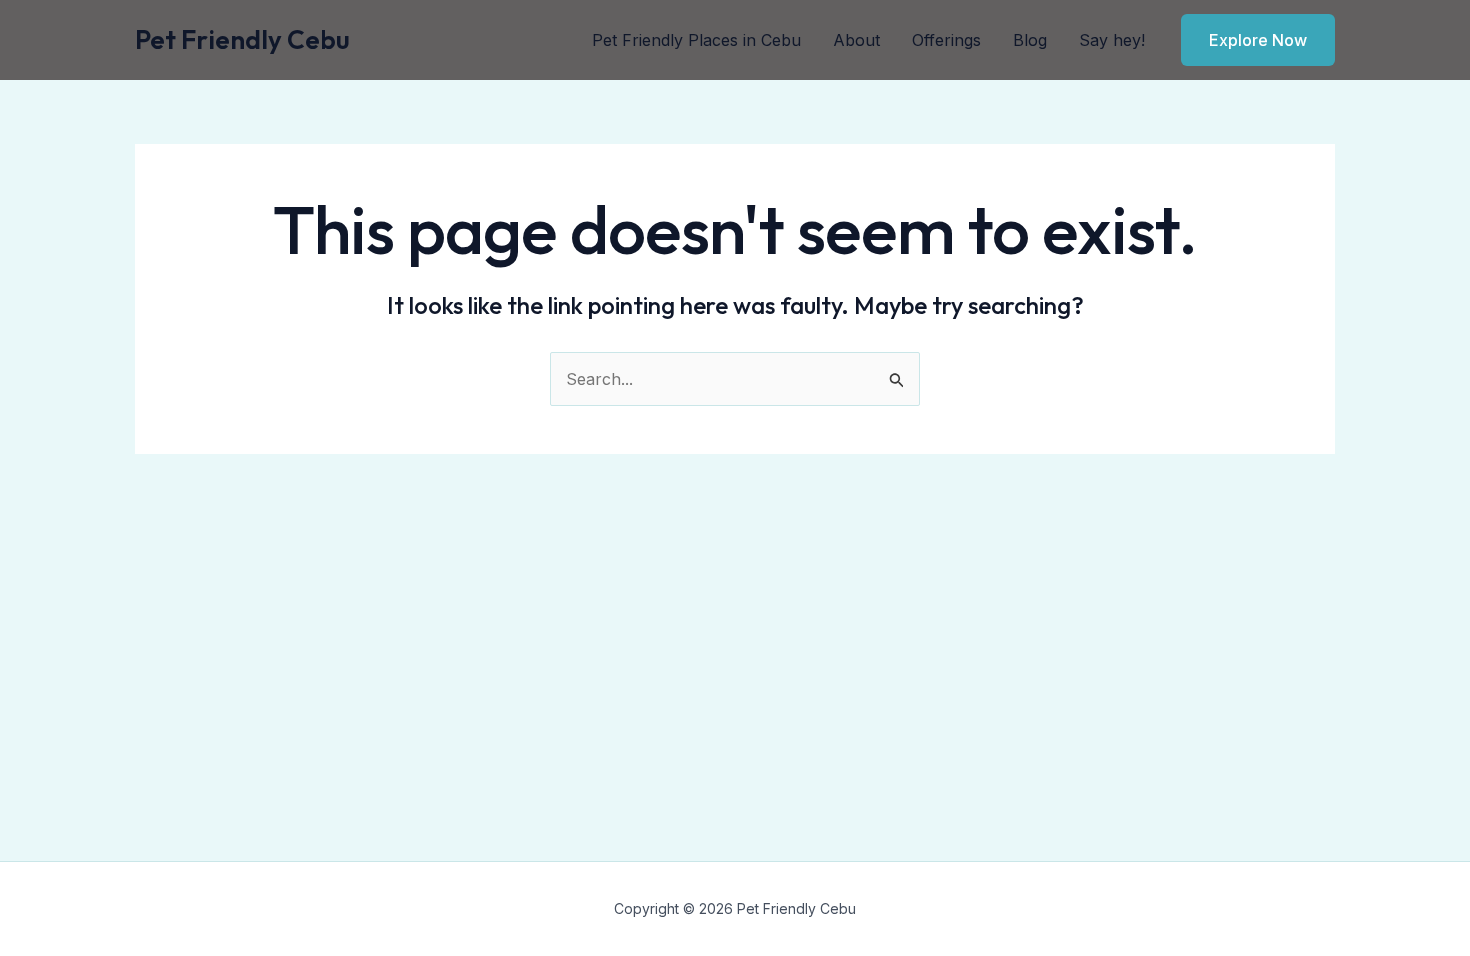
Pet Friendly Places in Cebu (696, 40)
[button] (1258, 40)
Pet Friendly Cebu (242, 39)
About (856, 40)
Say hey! (1112, 40)
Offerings (946, 40)
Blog (1030, 40)
